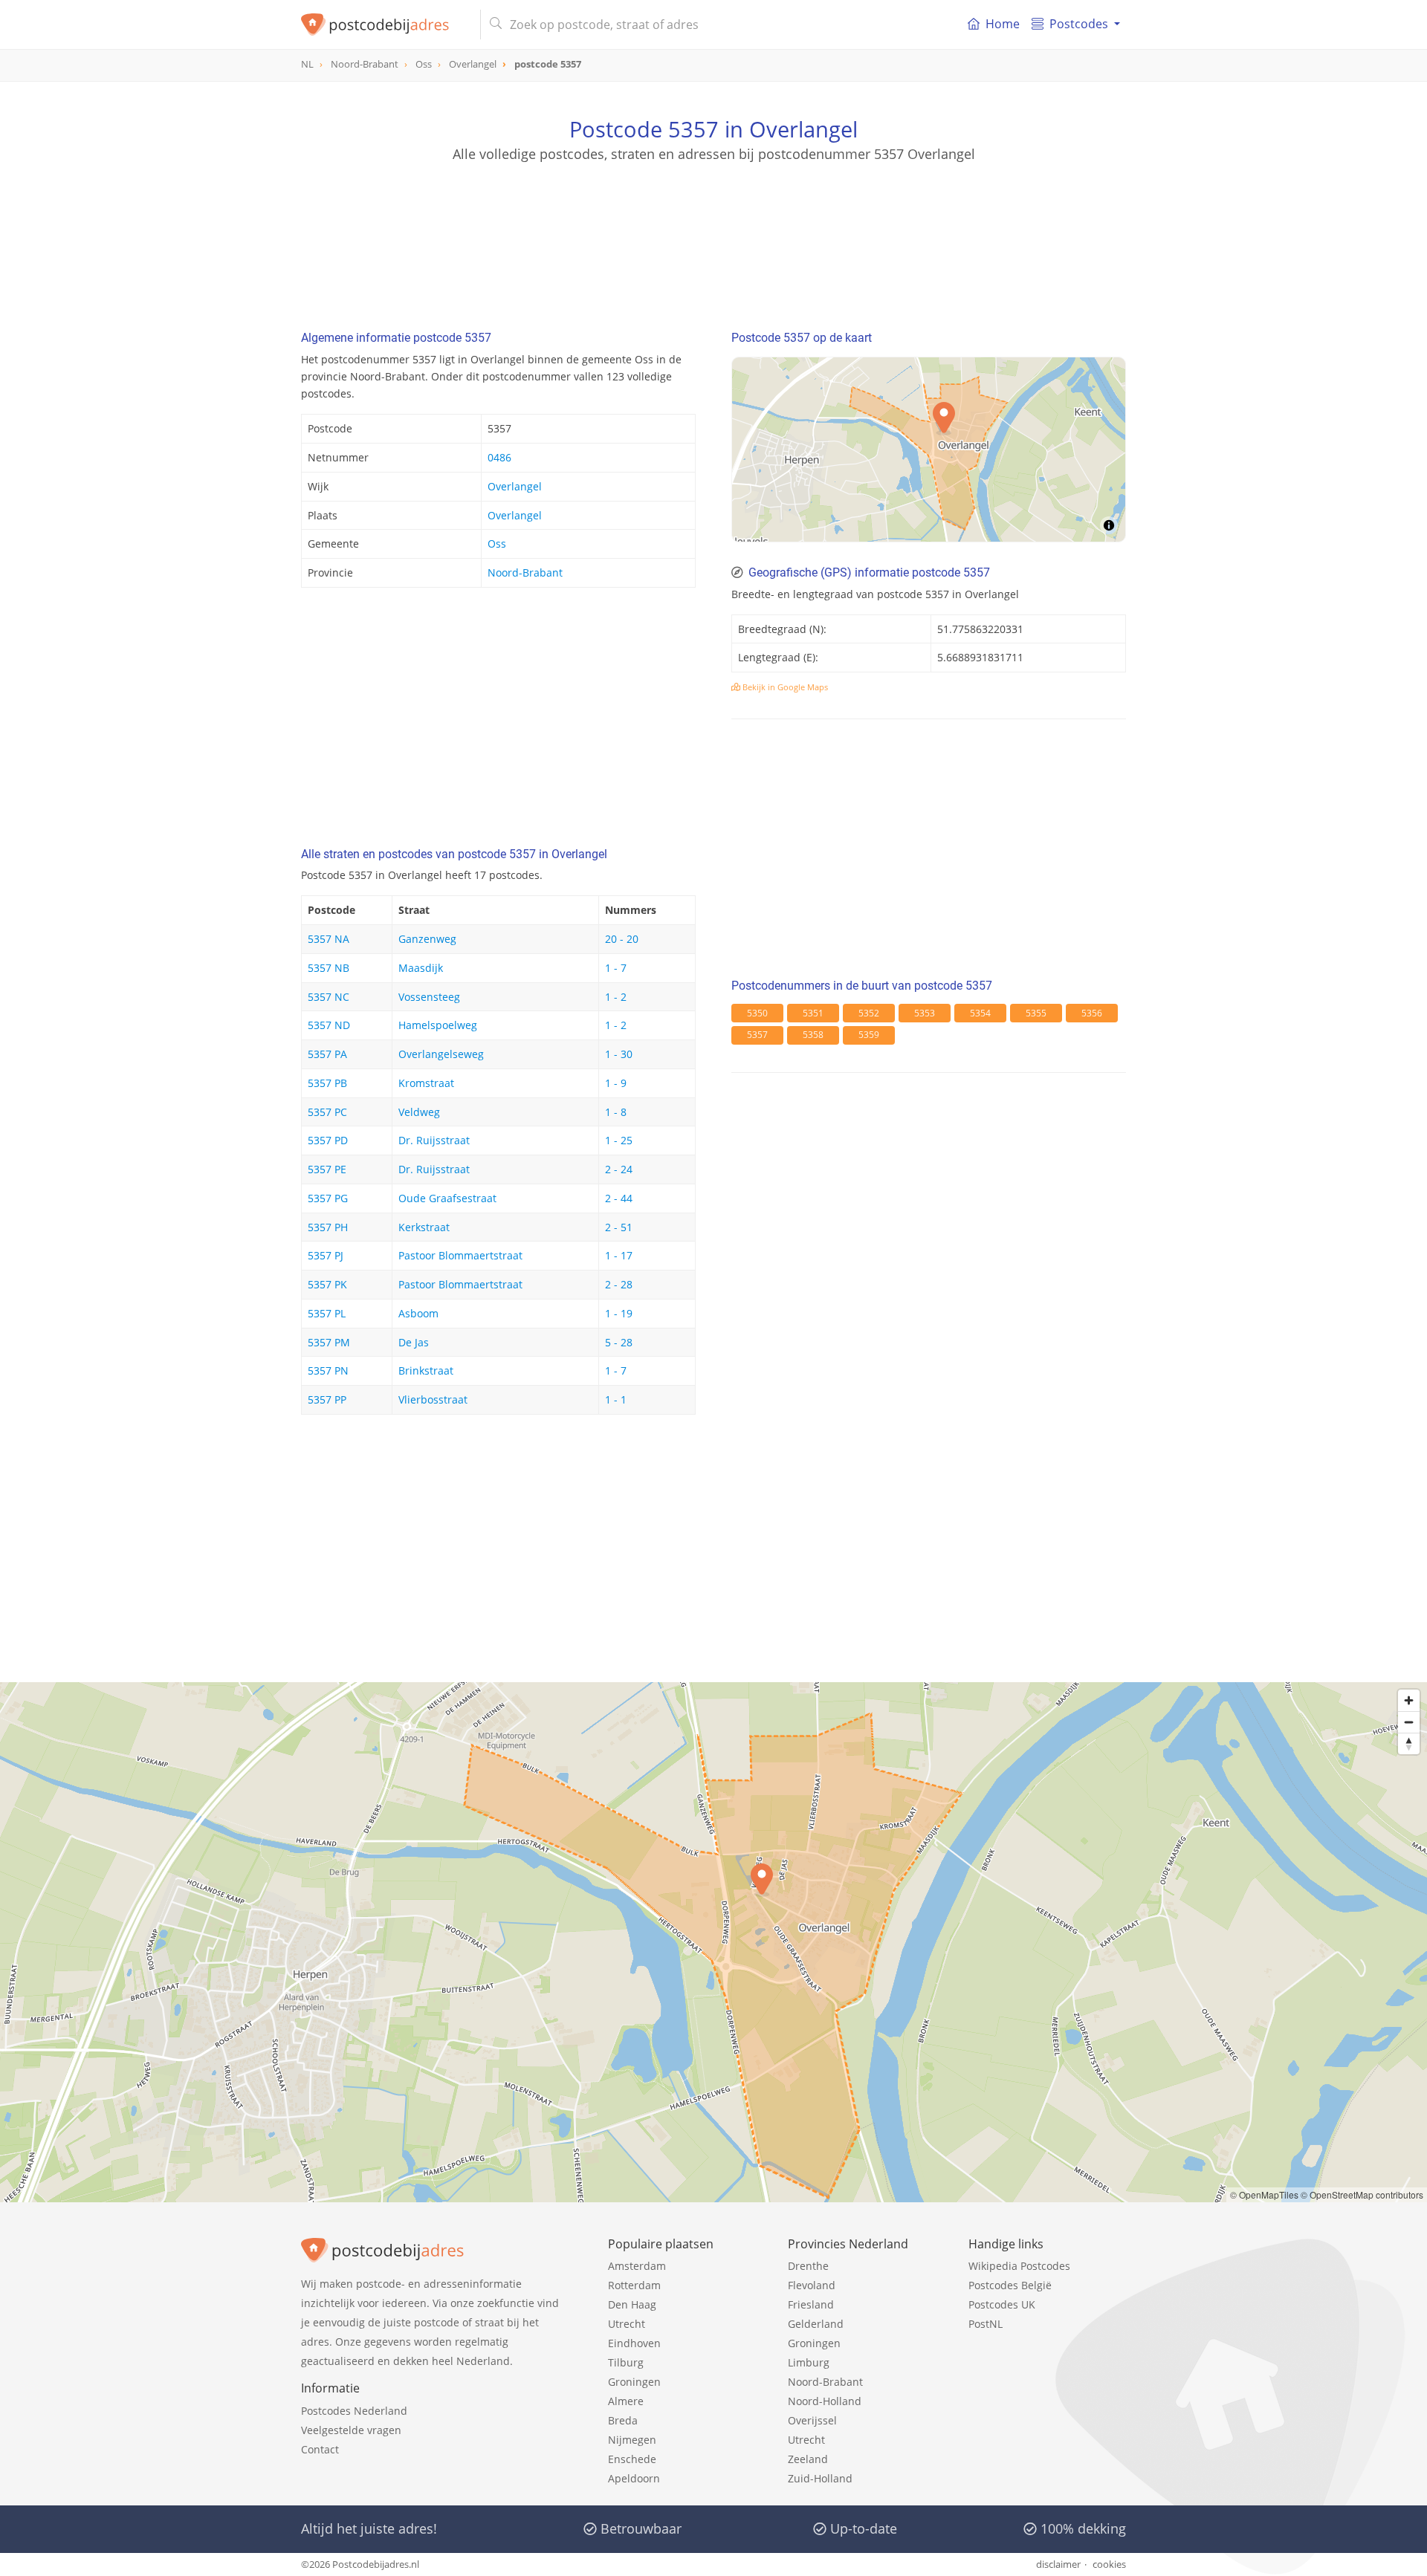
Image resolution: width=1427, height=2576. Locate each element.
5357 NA (329, 939)
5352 (869, 1013)
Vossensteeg (429, 997)
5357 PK (327, 1284)
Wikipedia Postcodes (1019, 2266)
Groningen (634, 2382)
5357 (757, 1035)
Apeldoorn (634, 2478)
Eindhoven (634, 2343)
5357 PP (327, 1399)
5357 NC (329, 997)
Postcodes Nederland (354, 2411)
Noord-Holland (825, 2401)
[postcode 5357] (385, 25)
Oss (497, 544)
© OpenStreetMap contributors (1362, 2194)
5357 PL (327, 1313)
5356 (1092, 1013)
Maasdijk (421, 968)
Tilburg (626, 2362)
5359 (869, 1035)
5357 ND (329, 1025)
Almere (626, 2401)
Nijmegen (632, 2440)
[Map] (929, 450)
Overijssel (812, 2420)
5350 (757, 1013)
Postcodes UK (1002, 2304)
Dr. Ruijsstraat (434, 1140)
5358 (813, 1035)
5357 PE (327, 1169)
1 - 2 (616, 997)
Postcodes (1079, 24)
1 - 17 (619, 1255)
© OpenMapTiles (1264, 2194)
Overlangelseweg (441, 1054)
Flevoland (812, 2285)
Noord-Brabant (525, 572)
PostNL (986, 2324)
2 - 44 (619, 1198)
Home (1003, 24)
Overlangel (515, 486)
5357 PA (327, 1054)
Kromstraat (426, 1083)
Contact (320, 2449)
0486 (499, 457)
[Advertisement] (713, 230)
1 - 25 (619, 1140)
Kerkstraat (424, 1227)
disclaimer (1058, 2564)
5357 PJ (326, 1255)
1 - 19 (619, 1313)
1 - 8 (616, 1112)
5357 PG (328, 1198)
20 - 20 (622, 939)
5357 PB (327, 1083)
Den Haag (632, 2304)
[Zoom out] (1409, 1722)
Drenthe (808, 2266)
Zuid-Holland (820, 2478)
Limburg (809, 2362)
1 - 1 (616, 1399)
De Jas (414, 1342)
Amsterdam (637, 2266)
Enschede (632, 2459)
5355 (1036, 1013)
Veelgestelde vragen (351, 2430)
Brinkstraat (426, 1370)
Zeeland (808, 2459)
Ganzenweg (427, 939)
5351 (813, 1013)
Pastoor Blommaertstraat (460, 1255)
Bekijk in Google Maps (784, 687)
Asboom (418, 1313)
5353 (925, 1013)
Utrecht (627, 2324)
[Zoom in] (1409, 1700)
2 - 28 (619, 1284)
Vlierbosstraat (433, 1399)
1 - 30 (619, 1054)
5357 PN (328, 1370)
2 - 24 (619, 1169)
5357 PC (327, 1112)
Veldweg (419, 1112)
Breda (623, 2420)
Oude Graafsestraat (447, 1198)
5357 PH (328, 1227)
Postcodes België (1010, 2285)
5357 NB (329, 968)
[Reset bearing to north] (1409, 1743)
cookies (1109, 2564)
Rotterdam (634, 2285)
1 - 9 (616, 1083)
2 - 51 (619, 1227)
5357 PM (329, 1342)
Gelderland (816, 2324)
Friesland (811, 2304)
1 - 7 (616, 968)
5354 (980, 1013)
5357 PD (328, 1140)
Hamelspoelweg (438, 1025)
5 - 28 (619, 1342)
